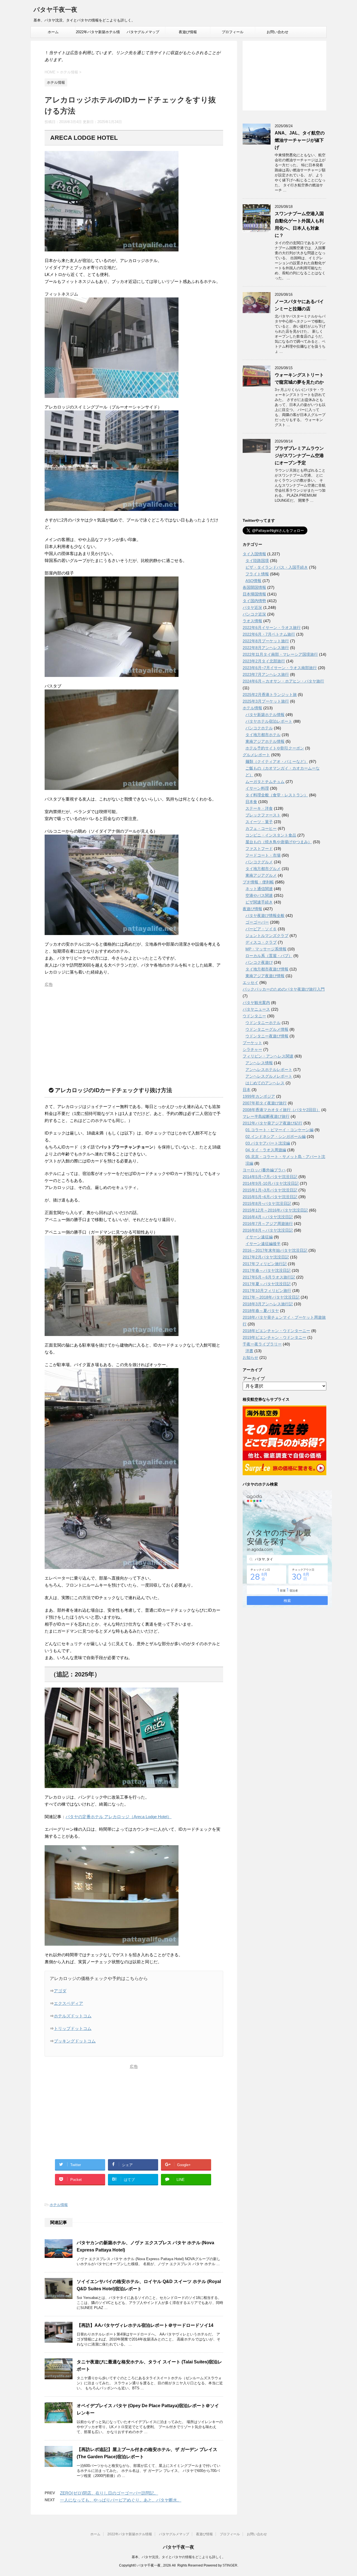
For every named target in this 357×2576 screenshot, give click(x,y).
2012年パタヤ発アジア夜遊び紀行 (272, 1123)
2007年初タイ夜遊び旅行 (265, 1103)
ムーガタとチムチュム (265, 782)
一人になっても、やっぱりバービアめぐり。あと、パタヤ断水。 (121, 2500)
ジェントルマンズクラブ (267, 936)
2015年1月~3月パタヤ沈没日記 (270, 1190)
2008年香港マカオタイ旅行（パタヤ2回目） (281, 1110)
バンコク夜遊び (259, 962)
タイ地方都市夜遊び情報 (267, 969)
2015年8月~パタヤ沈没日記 (267, 1203)
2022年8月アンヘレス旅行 (266, 648)
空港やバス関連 (259, 895)
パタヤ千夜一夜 (55, 10)
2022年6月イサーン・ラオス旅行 (272, 628)
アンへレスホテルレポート (269, 1070)
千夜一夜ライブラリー (262, 1344)
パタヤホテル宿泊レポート (269, 721)
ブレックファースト (263, 815)
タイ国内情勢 (254, 601)
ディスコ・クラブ (261, 942)
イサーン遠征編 (259, 1237)
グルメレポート (256, 755)
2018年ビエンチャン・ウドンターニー (276, 1331)
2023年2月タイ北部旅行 (264, 661)
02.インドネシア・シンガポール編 (276, 1136)
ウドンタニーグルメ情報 (267, 1029)
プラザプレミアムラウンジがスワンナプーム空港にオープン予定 (299, 456)
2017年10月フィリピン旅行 (267, 1291)
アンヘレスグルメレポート (269, 1076)
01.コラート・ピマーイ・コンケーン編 (279, 1130)
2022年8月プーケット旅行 (266, 641)
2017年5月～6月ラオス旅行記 (269, 1277)
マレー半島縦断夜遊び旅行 (266, 1116)
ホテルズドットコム (73, 2016)
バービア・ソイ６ (261, 929)
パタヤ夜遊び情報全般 (265, 915)
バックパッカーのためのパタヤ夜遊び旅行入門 (284, 989)
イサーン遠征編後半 (263, 1244)
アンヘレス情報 (259, 1063)
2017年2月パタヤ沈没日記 (266, 1257)
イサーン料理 (257, 788)
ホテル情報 (59, 2205)
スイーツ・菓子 (259, 822)
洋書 (249, 1351)
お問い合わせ (278, 32)
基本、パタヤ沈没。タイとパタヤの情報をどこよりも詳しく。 (178, 2557)
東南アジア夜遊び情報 (265, 976)
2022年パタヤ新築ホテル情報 (98, 34)
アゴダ (60, 1991)
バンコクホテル (259, 728)
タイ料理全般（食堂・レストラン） (277, 795)
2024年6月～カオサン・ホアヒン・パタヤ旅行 (283, 681)
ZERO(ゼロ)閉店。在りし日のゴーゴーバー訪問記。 (109, 2493)
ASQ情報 (253, 581)
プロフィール (233, 32)
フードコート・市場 (263, 855)
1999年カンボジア (259, 1096)
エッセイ (250, 982)
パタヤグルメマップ (143, 32)
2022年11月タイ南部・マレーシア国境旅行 (280, 654)
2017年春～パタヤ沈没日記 (267, 1270)
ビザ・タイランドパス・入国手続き (277, 567)
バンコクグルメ (259, 862)
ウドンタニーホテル (263, 1023)
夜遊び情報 (188, 32)
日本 (247, 1090)
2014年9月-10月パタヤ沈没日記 (271, 1183)
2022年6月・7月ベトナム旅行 (269, 634)
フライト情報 (257, 574)
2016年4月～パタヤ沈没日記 (268, 1217)
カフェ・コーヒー (261, 828)
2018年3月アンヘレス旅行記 (268, 1304)
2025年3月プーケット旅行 (266, 701)
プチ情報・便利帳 (258, 882)
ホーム (53, 32)
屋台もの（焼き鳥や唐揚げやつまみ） (279, 842)
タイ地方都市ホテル (263, 735)
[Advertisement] (134, 1029)
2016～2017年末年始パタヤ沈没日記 (275, 1250)
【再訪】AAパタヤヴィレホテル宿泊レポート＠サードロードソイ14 (145, 2325)
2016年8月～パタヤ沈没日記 (268, 1230)
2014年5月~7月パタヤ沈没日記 (270, 1177)
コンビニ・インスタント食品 (271, 835)
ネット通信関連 (259, 889)
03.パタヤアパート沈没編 (268, 1143)
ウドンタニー (254, 1016)
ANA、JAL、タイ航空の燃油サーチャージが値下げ (300, 140)
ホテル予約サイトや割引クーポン (275, 748)
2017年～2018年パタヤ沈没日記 (271, 1297)
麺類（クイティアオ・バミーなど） (277, 761)
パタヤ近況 (252, 607)
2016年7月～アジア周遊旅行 (268, 1224)
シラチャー (252, 1049)
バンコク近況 (254, 614)
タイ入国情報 (254, 554)
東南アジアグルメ (261, 875)
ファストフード (259, 849)
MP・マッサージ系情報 (266, 949)
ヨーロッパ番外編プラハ (264, 1170)
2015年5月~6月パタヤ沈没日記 (270, 1197)
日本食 (251, 802)
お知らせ (250, 1357)
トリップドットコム (73, 2028)
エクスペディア (68, 2003)
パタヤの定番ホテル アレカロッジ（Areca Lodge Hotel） (119, 1817)
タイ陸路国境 (257, 561)
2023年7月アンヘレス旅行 (266, 674)
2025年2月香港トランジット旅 (270, 695)
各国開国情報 (254, 587)
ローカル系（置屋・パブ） (269, 956)
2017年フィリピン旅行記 (265, 1264)
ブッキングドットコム (75, 2041)
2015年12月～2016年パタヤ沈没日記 (275, 1210)
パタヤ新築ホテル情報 (265, 715)
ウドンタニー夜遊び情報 (267, 1036)
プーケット (252, 1043)
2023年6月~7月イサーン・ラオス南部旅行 (280, 668)
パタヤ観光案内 (256, 1003)
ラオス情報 (252, 621)
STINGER (230, 2565)
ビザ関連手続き (259, 902)
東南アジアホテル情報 (265, 741)
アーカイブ (254, 1379)
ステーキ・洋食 (259, 808)
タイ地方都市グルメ (263, 869)
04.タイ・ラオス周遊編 (266, 1150)
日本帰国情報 (254, 594)
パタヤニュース (256, 1009)
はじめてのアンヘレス (265, 1083)
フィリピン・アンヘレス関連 (268, 1056)
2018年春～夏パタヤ (261, 1311)
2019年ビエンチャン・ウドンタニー (274, 1337)
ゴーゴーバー (257, 922)
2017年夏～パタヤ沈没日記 (267, 1284)
